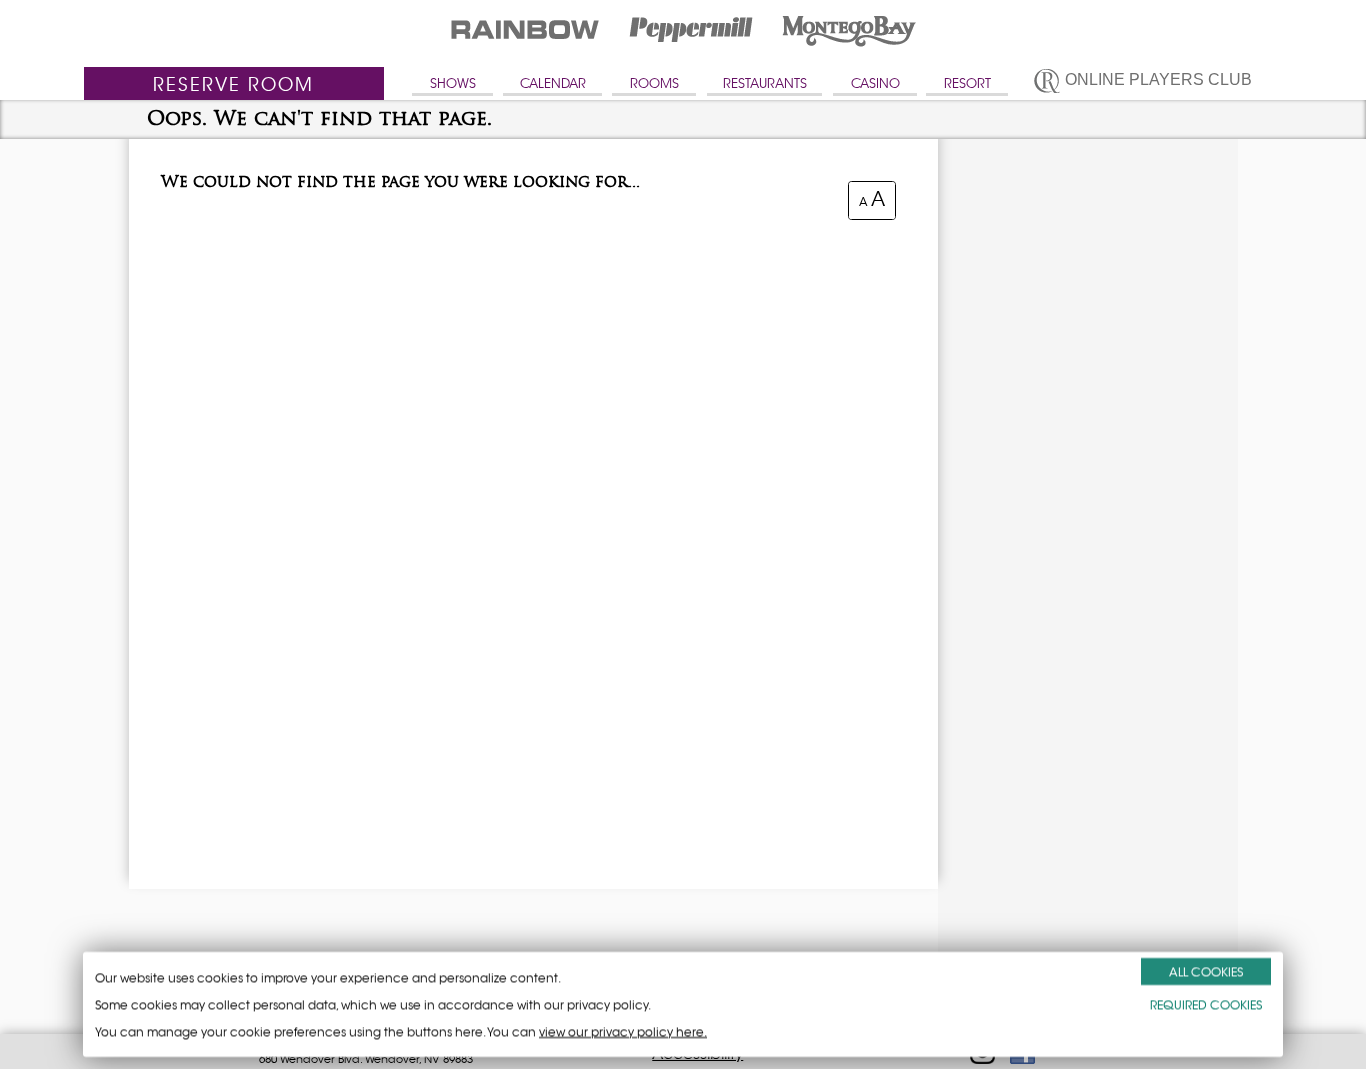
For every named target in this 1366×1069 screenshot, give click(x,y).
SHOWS (453, 83)
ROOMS (654, 83)
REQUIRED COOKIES (1206, 1004)
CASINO (875, 83)
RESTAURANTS (765, 83)
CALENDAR (553, 83)
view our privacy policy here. (623, 1031)
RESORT (967, 83)
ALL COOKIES (1206, 971)
